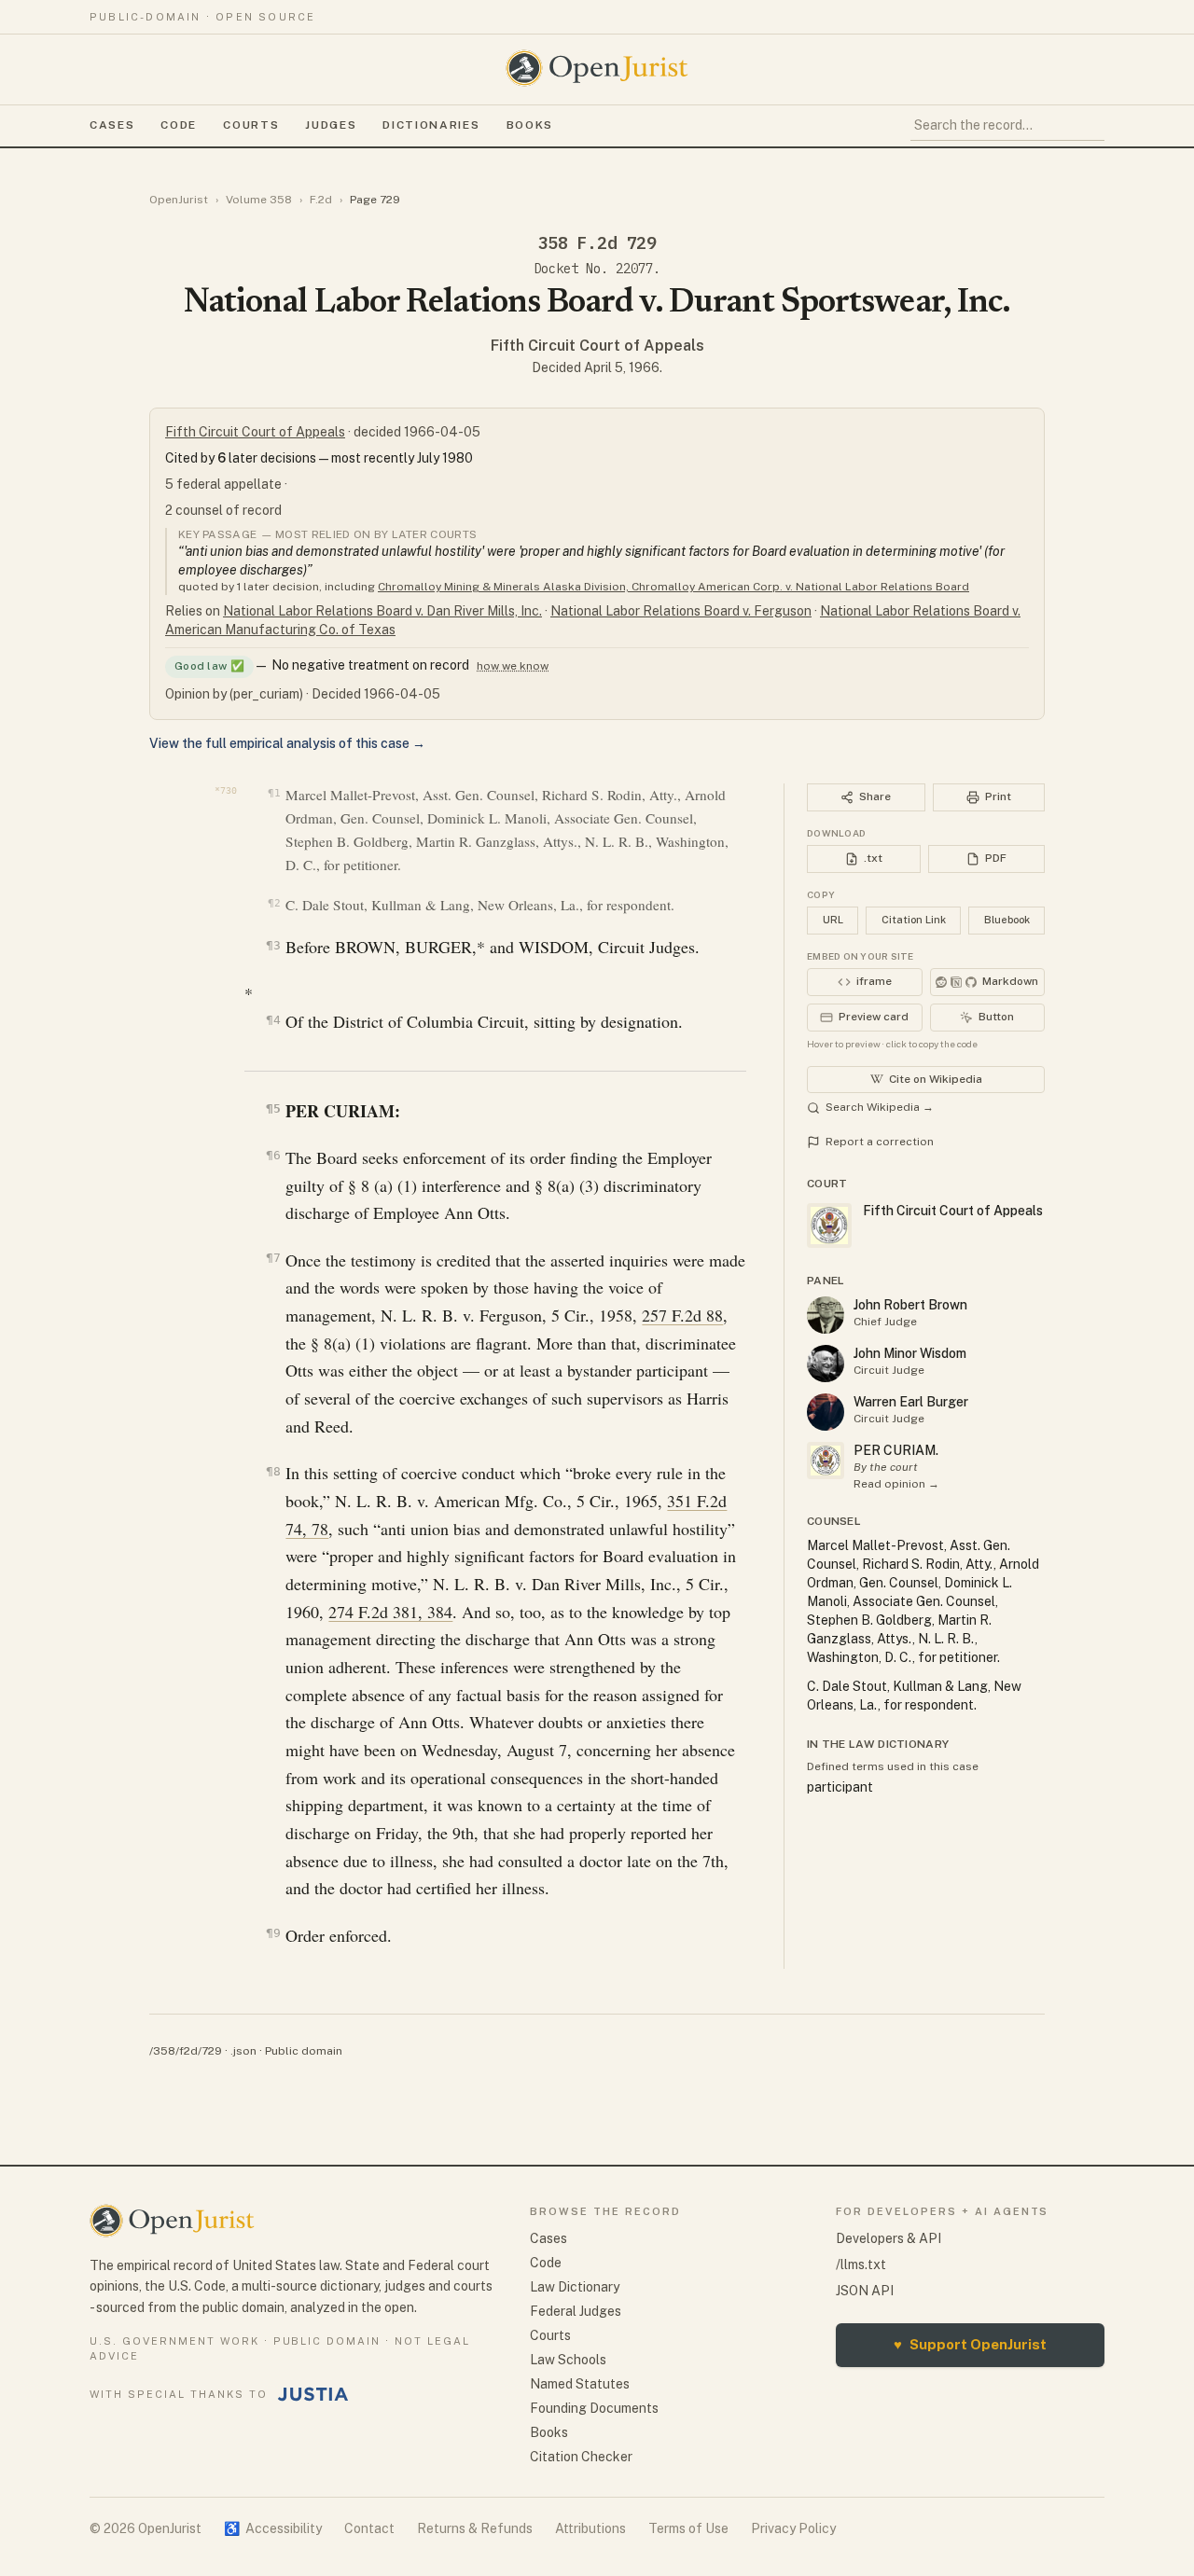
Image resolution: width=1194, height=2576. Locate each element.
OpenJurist (179, 200)
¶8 (273, 1471)
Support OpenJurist (970, 2344)
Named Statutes (580, 2384)
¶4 (273, 1020)
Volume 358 (259, 200)
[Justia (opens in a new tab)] (313, 2394)
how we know (513, 666)
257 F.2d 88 (682, 1315)
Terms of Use (688, 2528)
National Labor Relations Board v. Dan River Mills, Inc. (382, 611)
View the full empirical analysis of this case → (287, 743)
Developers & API (889, 2238)
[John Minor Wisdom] (826, 1364)
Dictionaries (431, 125)
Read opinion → (896, 1484)
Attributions (590, 2528)
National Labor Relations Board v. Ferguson (681, 611)
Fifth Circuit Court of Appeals (597, 346)
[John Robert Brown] (826, 1315)
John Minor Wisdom (910, 1353)
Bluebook (1007, 920)
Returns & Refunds (475, 2528)
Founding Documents (594, 2408)
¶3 (273, 945)
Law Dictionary (575, 2287)
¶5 (273, 1108)
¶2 (274, 903)
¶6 (273, 1155)
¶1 (274, 793)
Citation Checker (581, 2457)
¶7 (273, 1258)
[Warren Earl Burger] (826, 1412)
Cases (112, 125)
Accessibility (273, 2528)
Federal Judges (576, 2311)
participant (840, 1787)
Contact (369, 2528)
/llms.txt (861, 2264)
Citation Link (914, 920)
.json (243, 2051)
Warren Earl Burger (911, 1402)
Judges (331, 125)
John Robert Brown (910, 1305)
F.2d (321, 200)
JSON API (865, 2291)
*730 (226, 790)
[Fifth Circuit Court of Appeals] (826, 1461)
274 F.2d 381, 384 (390, 1612)
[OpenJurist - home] (597, 68)
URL (833, 920)
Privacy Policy (793, 2528)
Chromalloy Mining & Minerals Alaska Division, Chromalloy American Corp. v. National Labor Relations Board (673, 587)
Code (179, 125)
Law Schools (568, 2360)
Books (530, 125)
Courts (251, 125)
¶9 (273, 1933)
